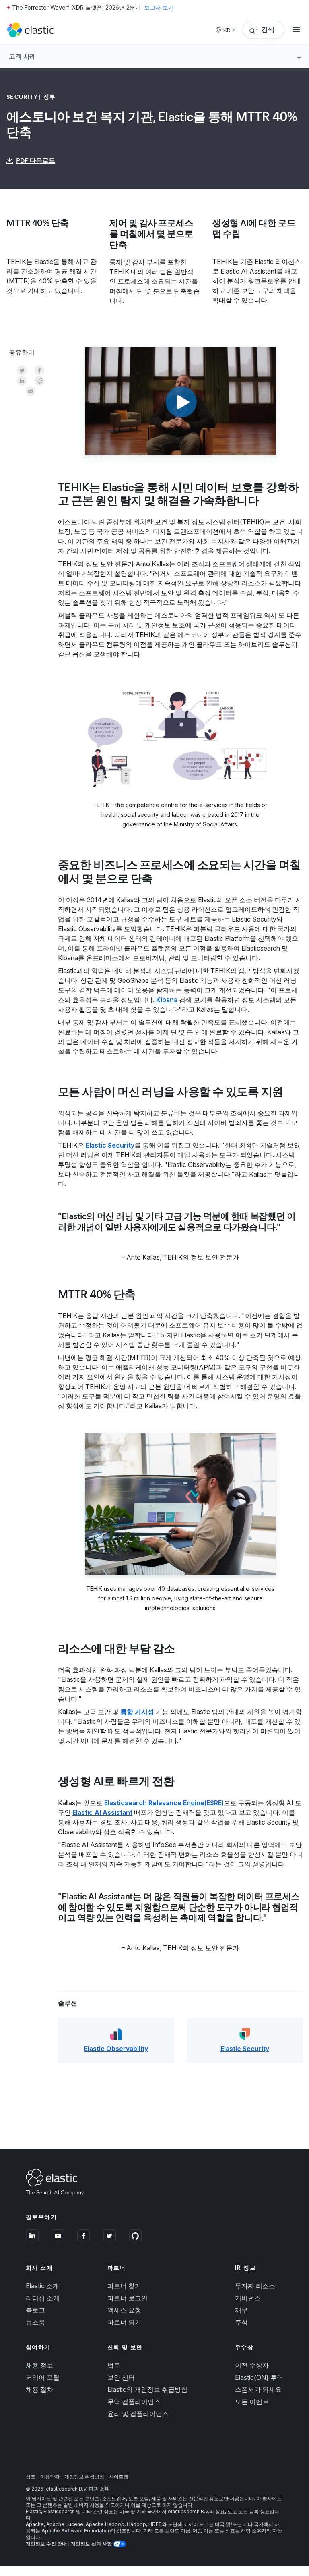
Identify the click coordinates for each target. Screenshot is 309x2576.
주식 (241, 2322)
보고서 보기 (159, 7)
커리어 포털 (43, 2377)
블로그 (35, 2310)
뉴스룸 (35, 2322)
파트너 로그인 (128, 2298)
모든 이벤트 (252, 2402)
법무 (114, 2365)
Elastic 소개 (42, 2286)
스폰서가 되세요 (258, 2389)
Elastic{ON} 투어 (259, 2377)
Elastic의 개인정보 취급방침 (147, 2389)
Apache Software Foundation (76, 2531)
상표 (31, 2477)
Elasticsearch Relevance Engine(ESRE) (164, 1803)
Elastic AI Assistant (102, 1812)
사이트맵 (119, 2477)
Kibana (167, 1000)
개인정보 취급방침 (84, 2477)
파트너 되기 (124, 2322)
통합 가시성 (137, 1712)
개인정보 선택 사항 (92, 2544)
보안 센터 (121, 2377)
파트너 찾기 (124, 2286)
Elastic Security (110, 1145)
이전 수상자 (252, 2365)
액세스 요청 (124, 2310)
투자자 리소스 (255, 2286)
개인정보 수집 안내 (46, 2544)
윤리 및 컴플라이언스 (138, 2414)
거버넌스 (248, 2298)
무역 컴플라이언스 (134, 2402)
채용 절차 (39, 2389)
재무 (241, 2310)
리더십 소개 (43, 2298)
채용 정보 (39, 2365)
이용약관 (50, 2477)
